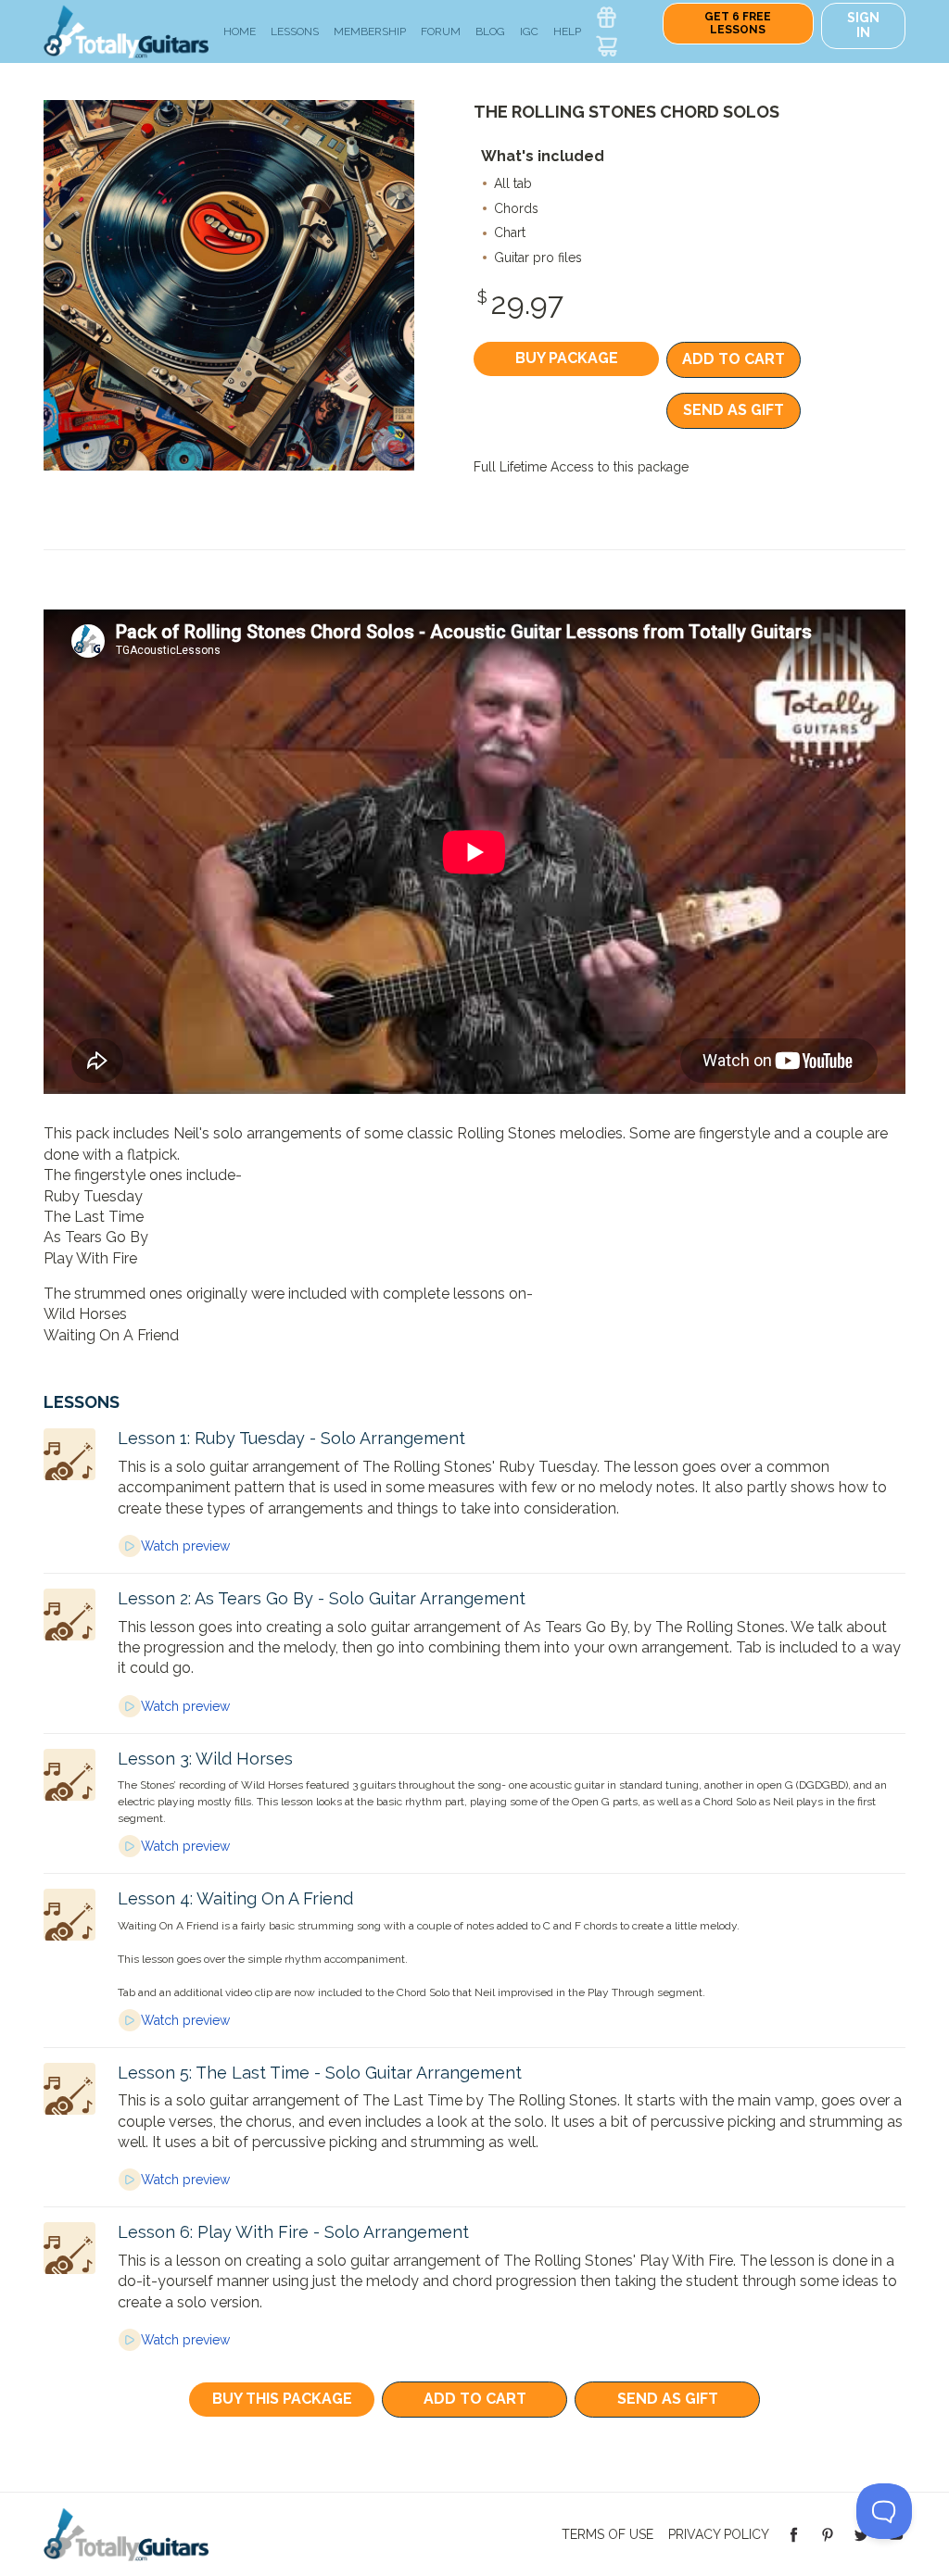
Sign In (863, 25)
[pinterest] (828, 2534)
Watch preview (185, 1546)
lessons (295, 31)
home (240, 31)
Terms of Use (607, 2534)
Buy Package (567, 358)
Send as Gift (734, 410)
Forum (441, 31)
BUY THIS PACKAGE (282, 2399)
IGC (529, 31)
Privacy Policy (719, 2534)
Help (567, 31)
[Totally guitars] (126, 30)
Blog (490, 31)
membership (370, 31)
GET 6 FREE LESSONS (738, 23)
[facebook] (794, 2534)
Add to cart (734, 359)
